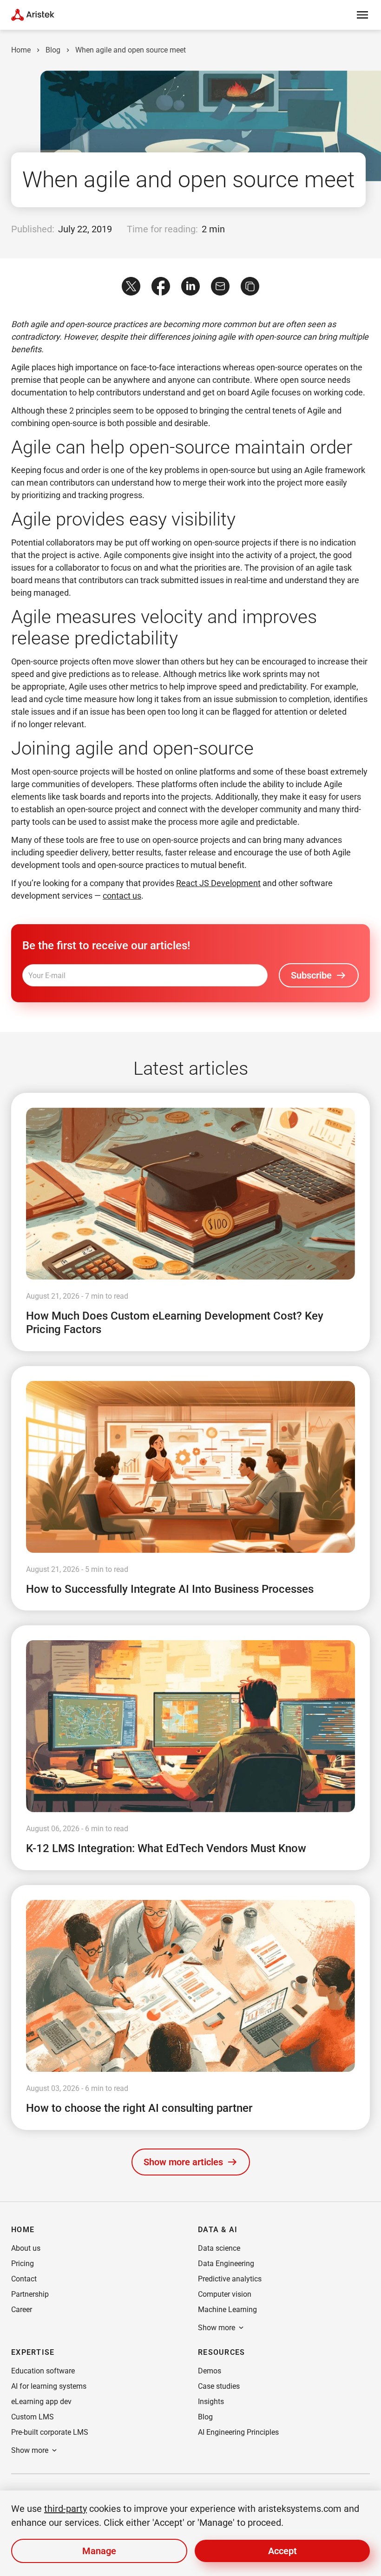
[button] (191, 2162)
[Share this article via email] (220, 286)
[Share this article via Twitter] (131, 286)
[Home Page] (33, 15)
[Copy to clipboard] (250, 286)
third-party (66, 2509)
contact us (122, 896)
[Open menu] (362, 15)
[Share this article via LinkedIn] (190, 286)
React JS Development (218, 883)
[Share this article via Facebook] (161, 286)
